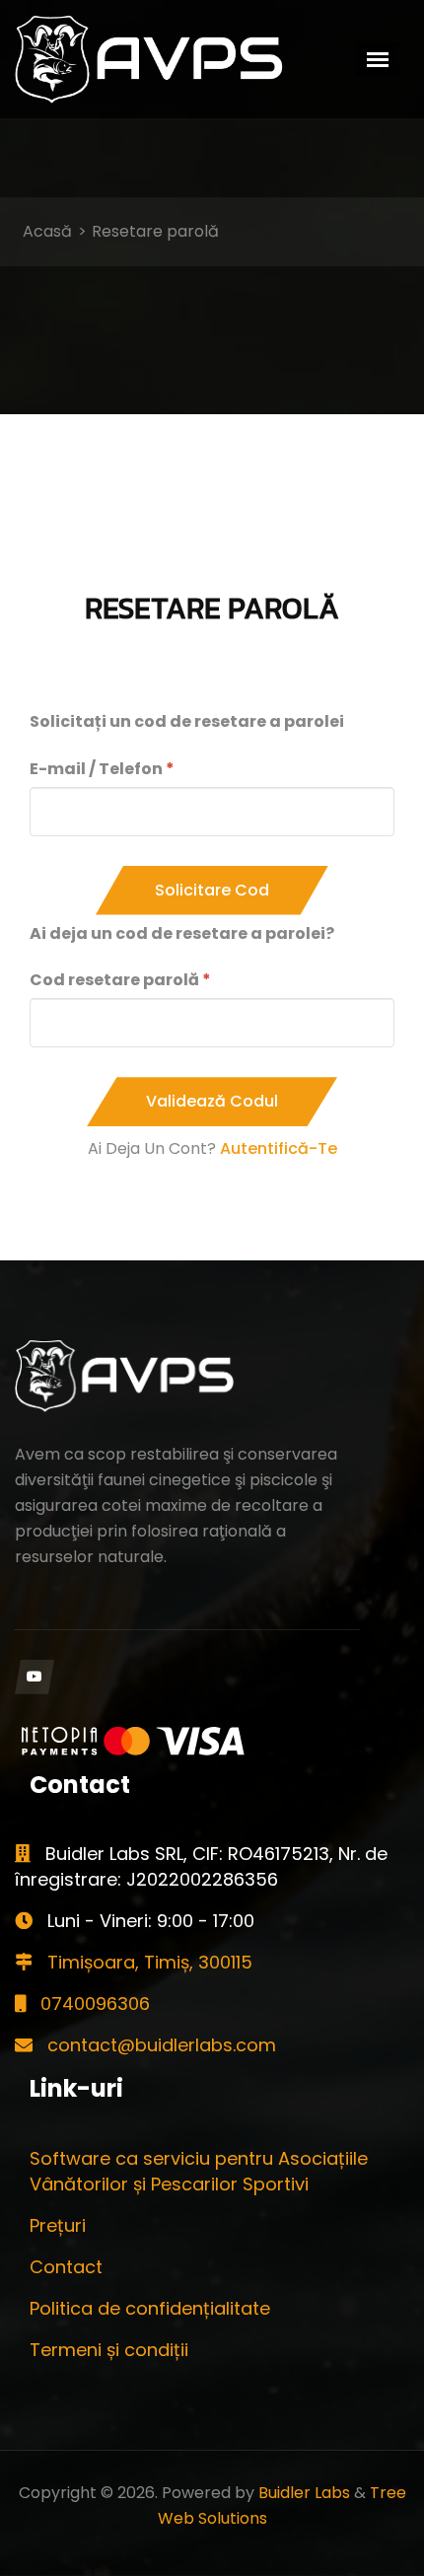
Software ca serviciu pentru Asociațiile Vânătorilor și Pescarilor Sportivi (199, 2171)
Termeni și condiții (109, 2350)
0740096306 (93, 2004)
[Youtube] (35, 1677)
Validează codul (212, 1101)
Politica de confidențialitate (150, 2308)
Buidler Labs (304, 2493)
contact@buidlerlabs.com (159, 2045)
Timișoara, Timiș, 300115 (147, 1962)
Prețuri (58, 2225)
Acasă (47, 231)
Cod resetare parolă (114, 980)
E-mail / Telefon (96, 769)
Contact (66, 2267)
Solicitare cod (212, 890)
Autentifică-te (279, 1148)
